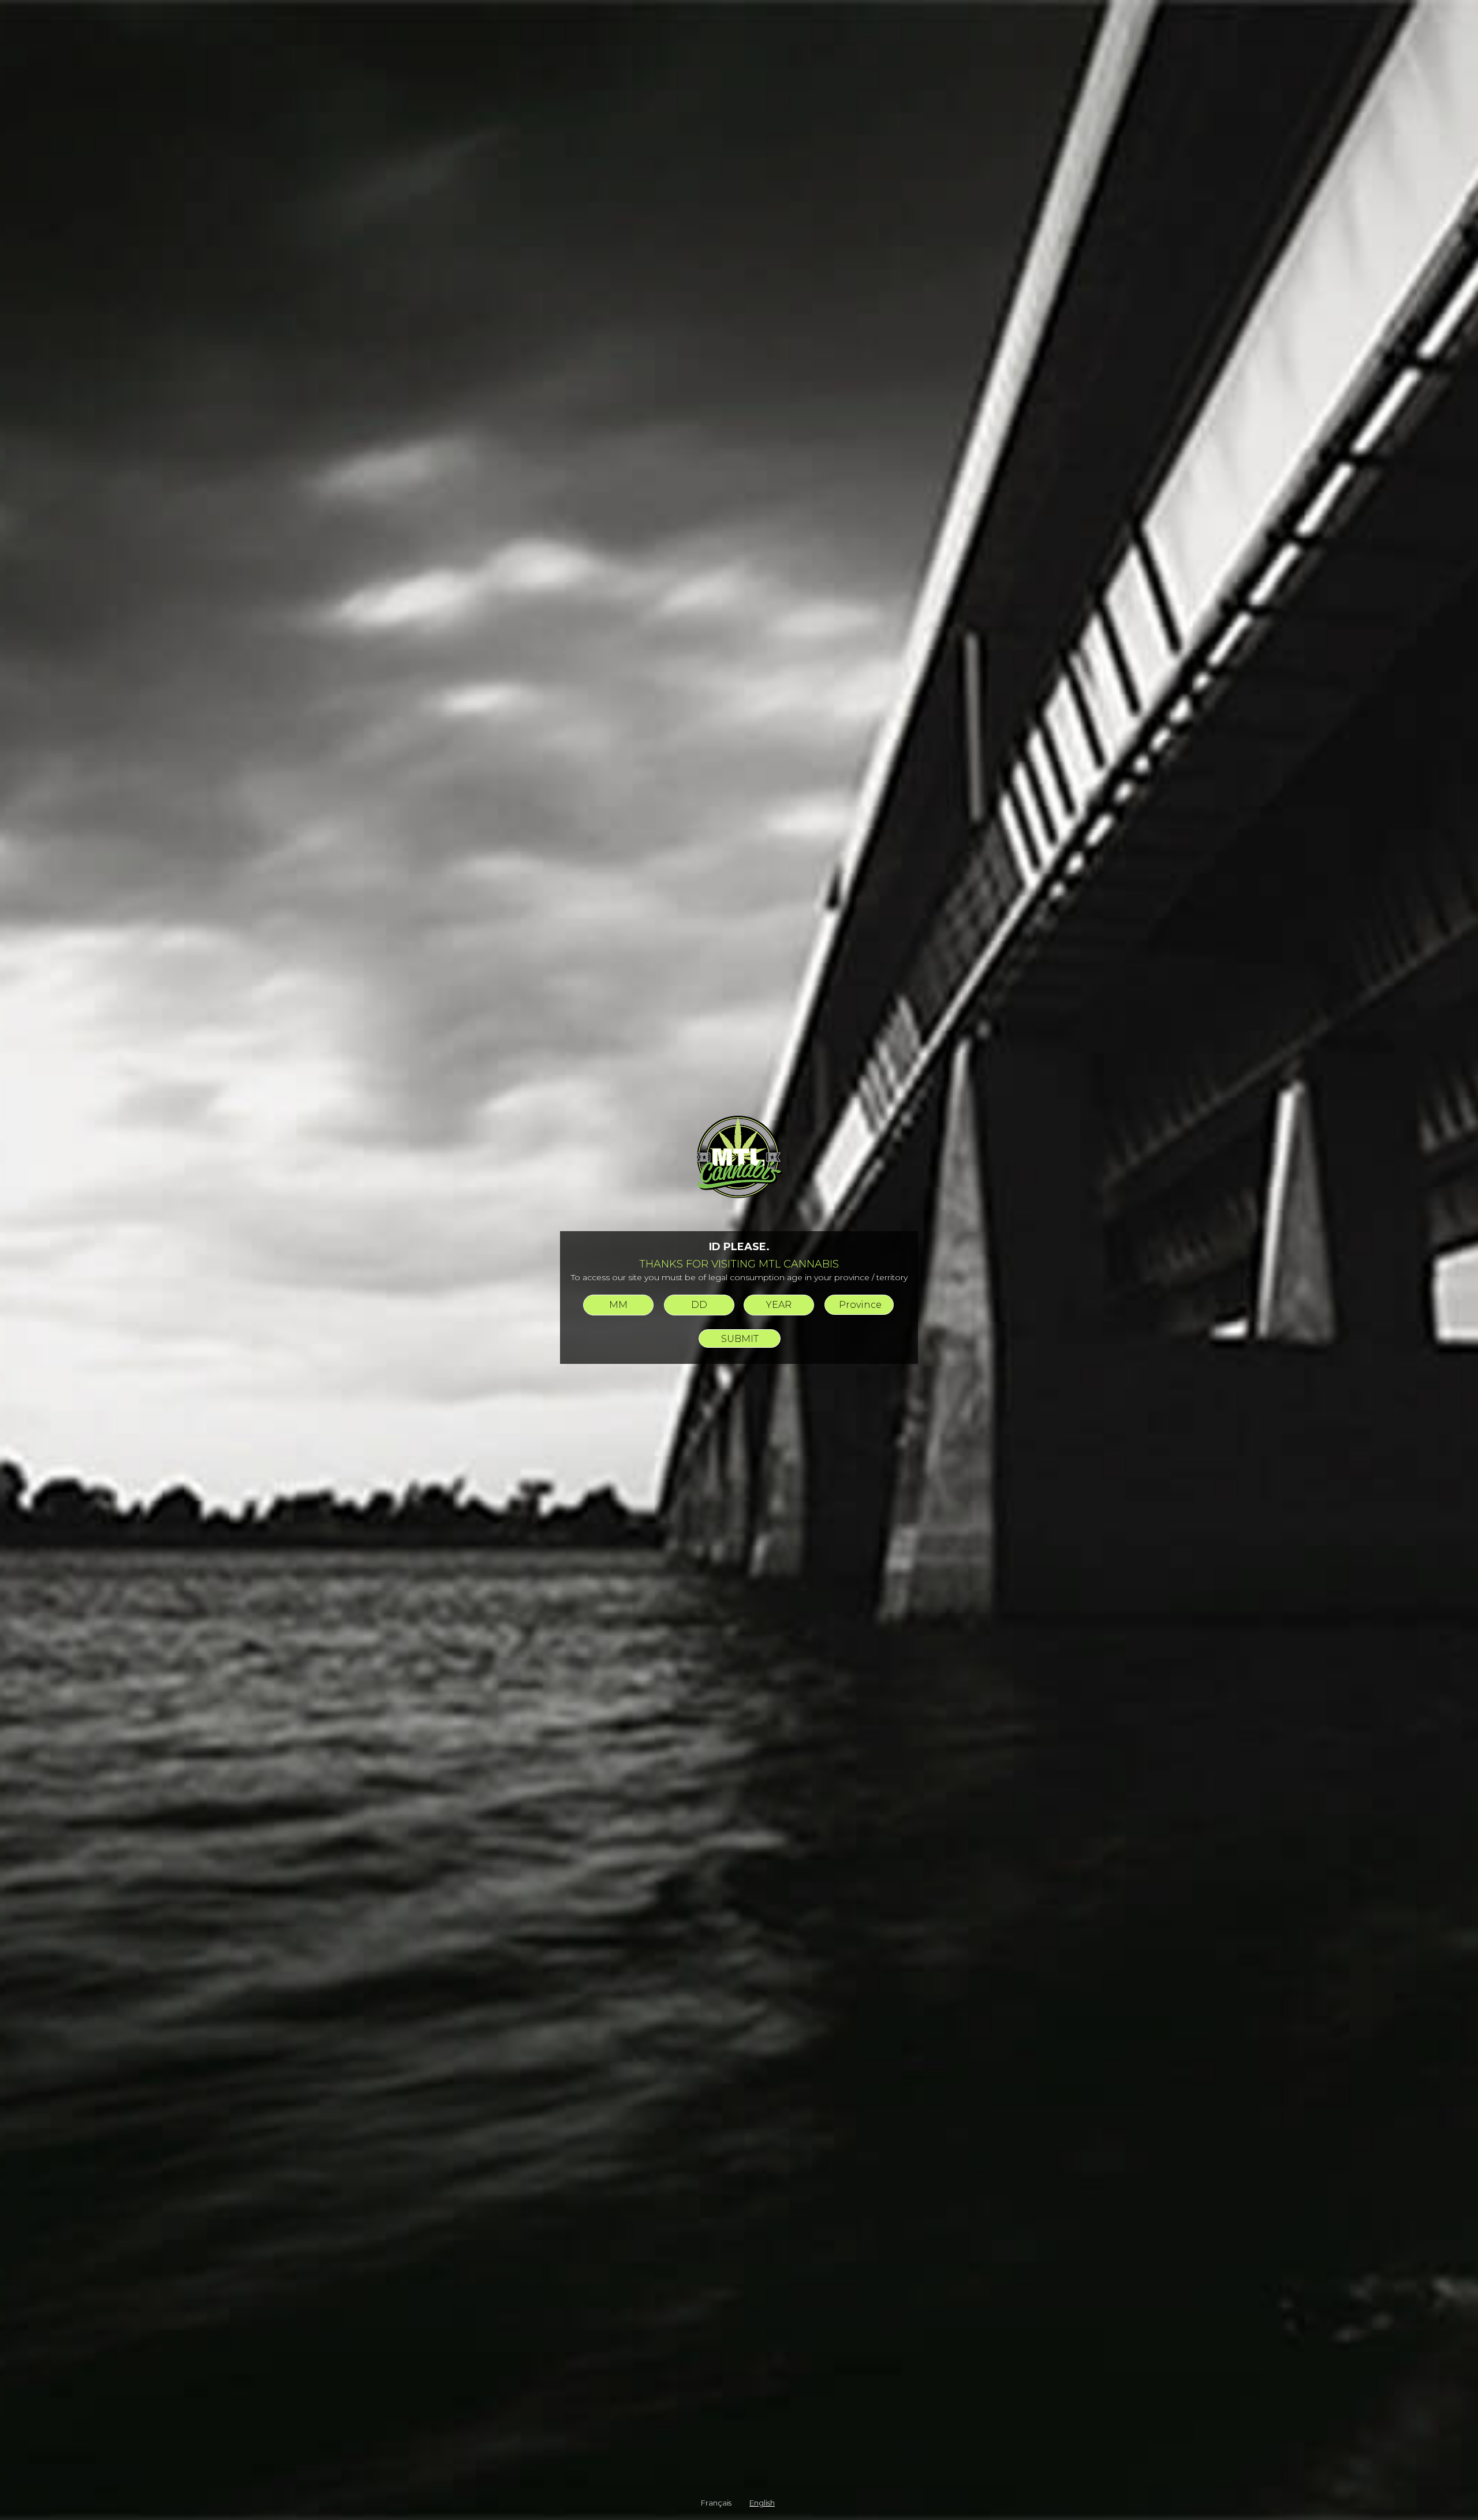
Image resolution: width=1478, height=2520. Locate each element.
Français (716, 2503)
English (762, 2503)
